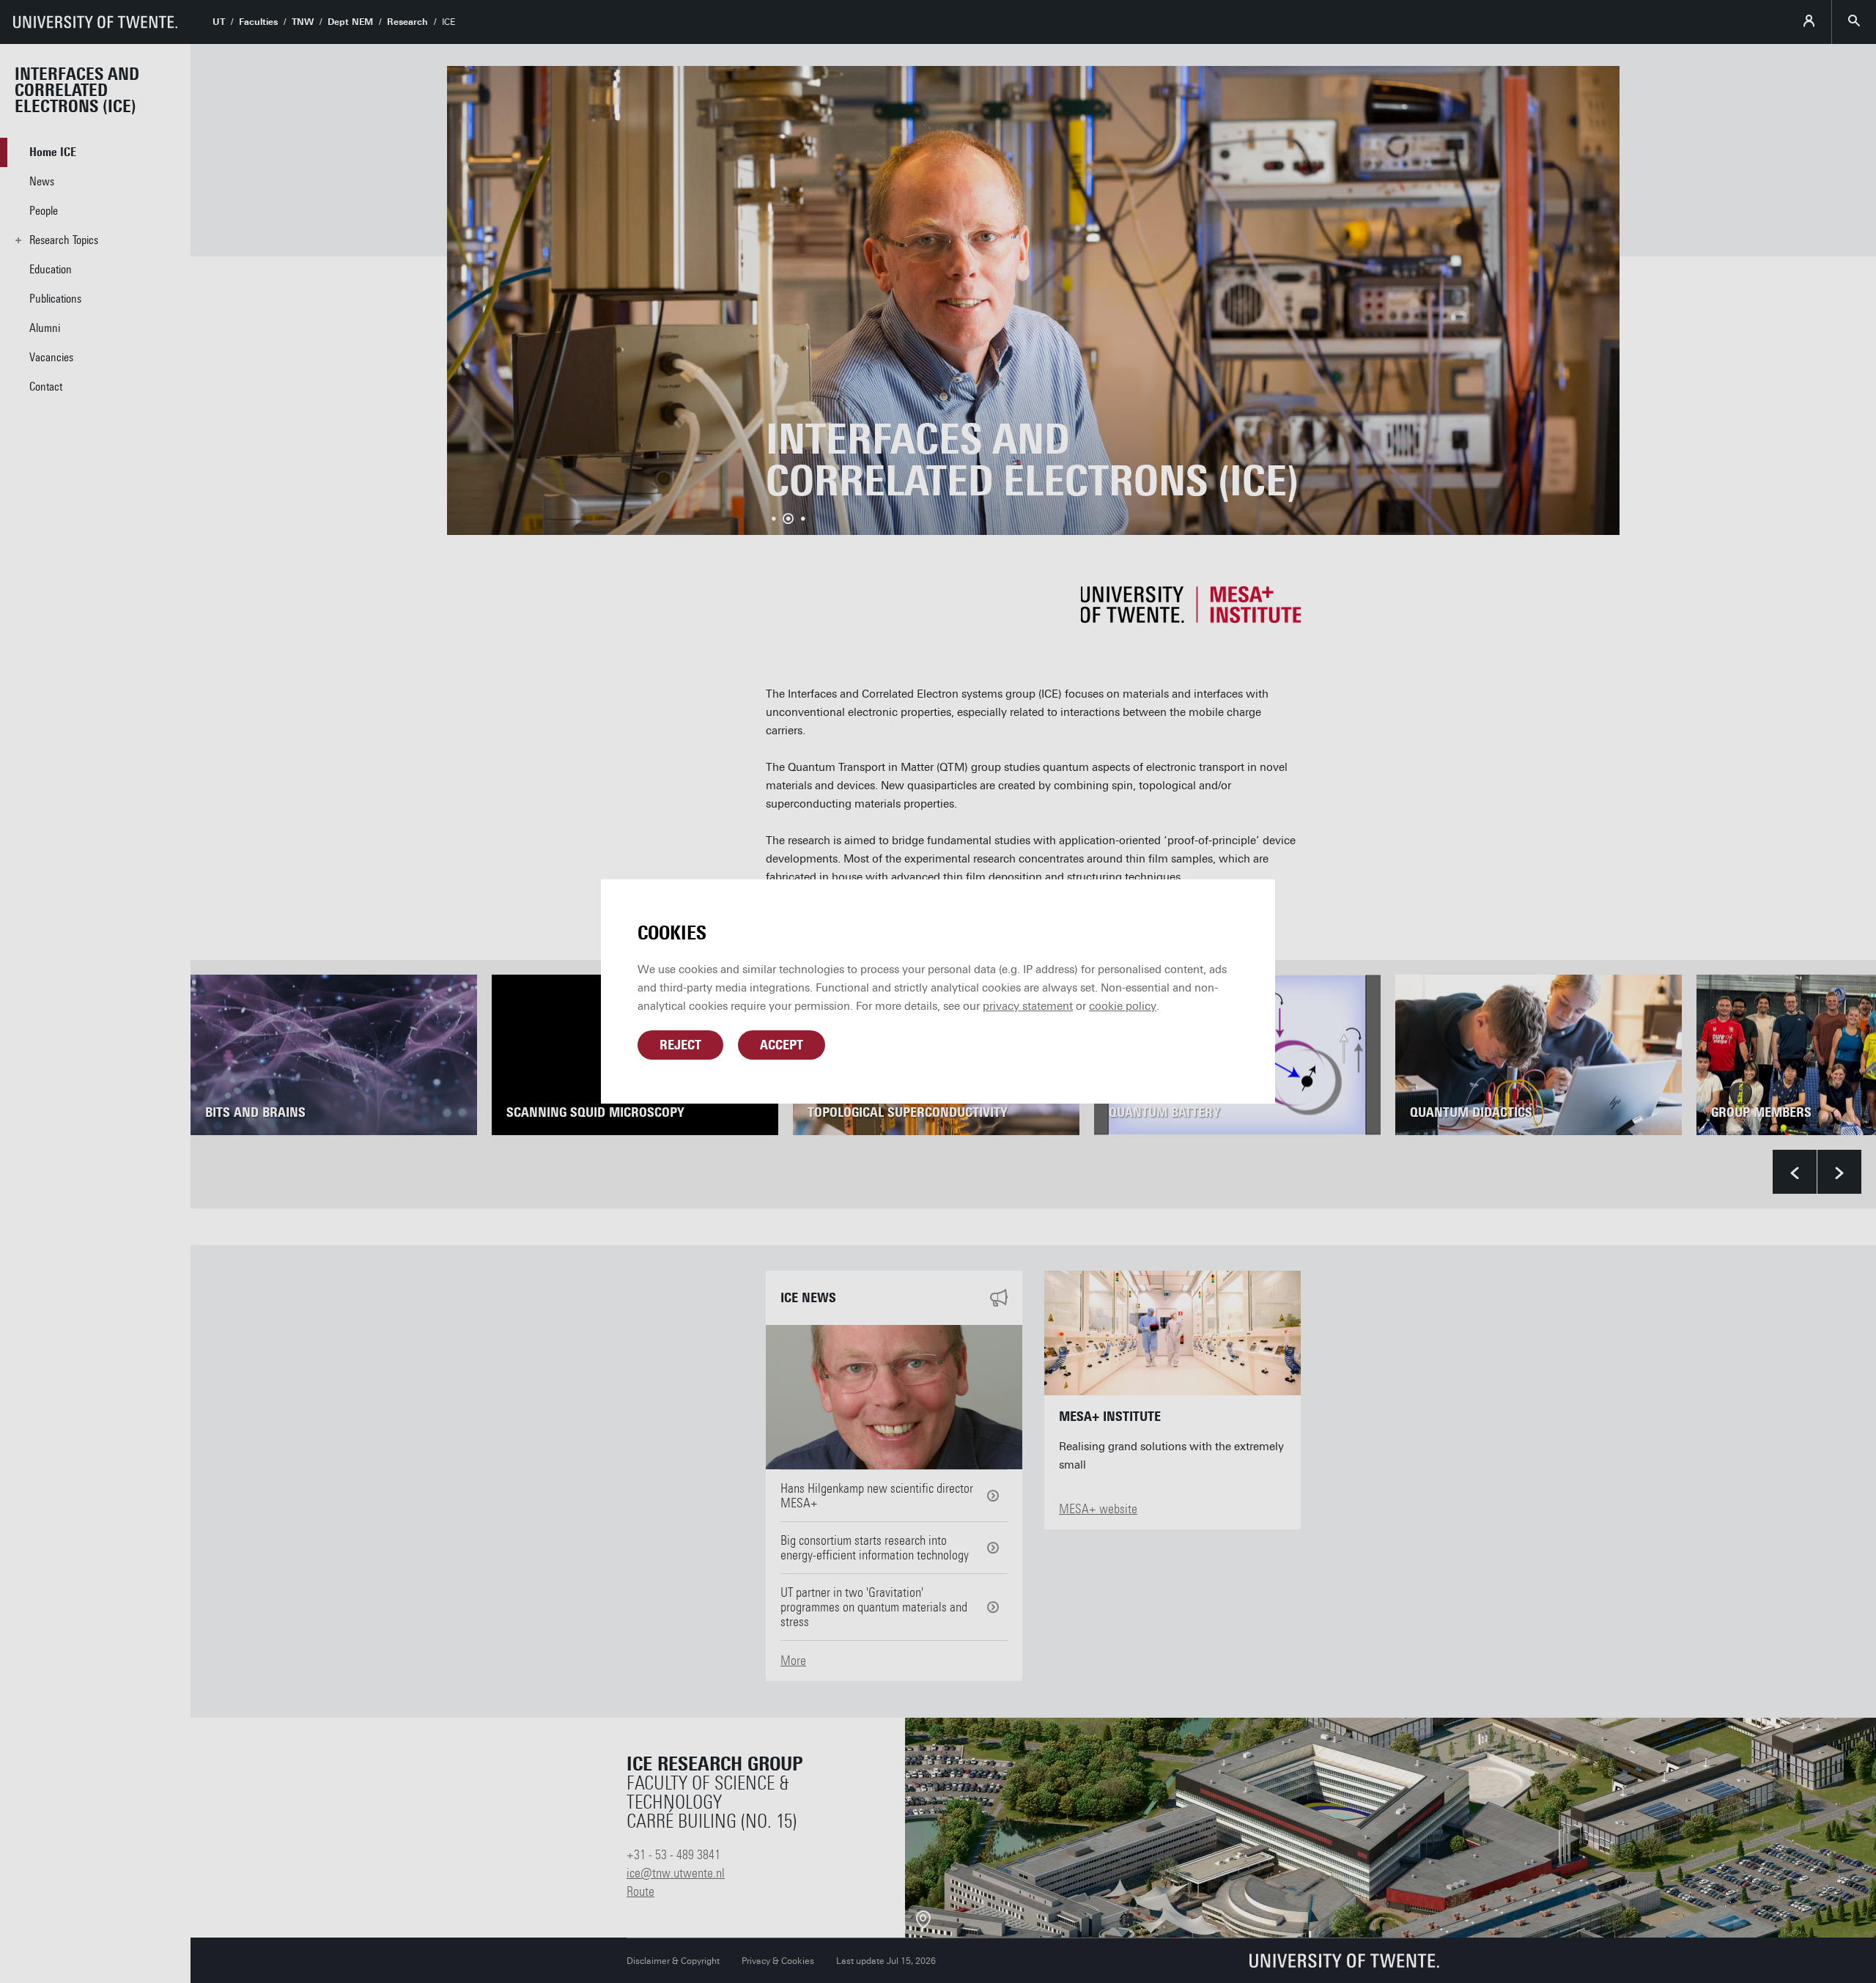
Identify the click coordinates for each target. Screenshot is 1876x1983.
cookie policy (1123, 1006)
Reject (680, 1045)
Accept (782, 1045)
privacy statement (1028, 1006)
